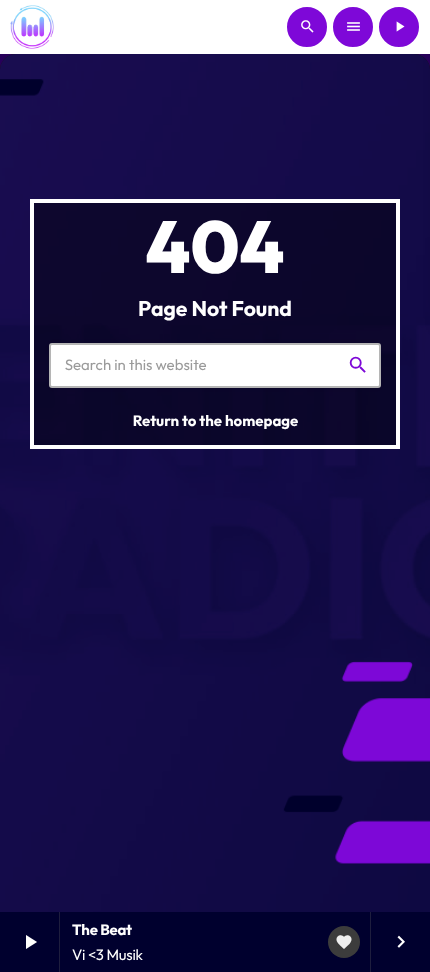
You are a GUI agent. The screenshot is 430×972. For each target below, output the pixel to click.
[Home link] (32, 27)
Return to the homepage (216, 420)
